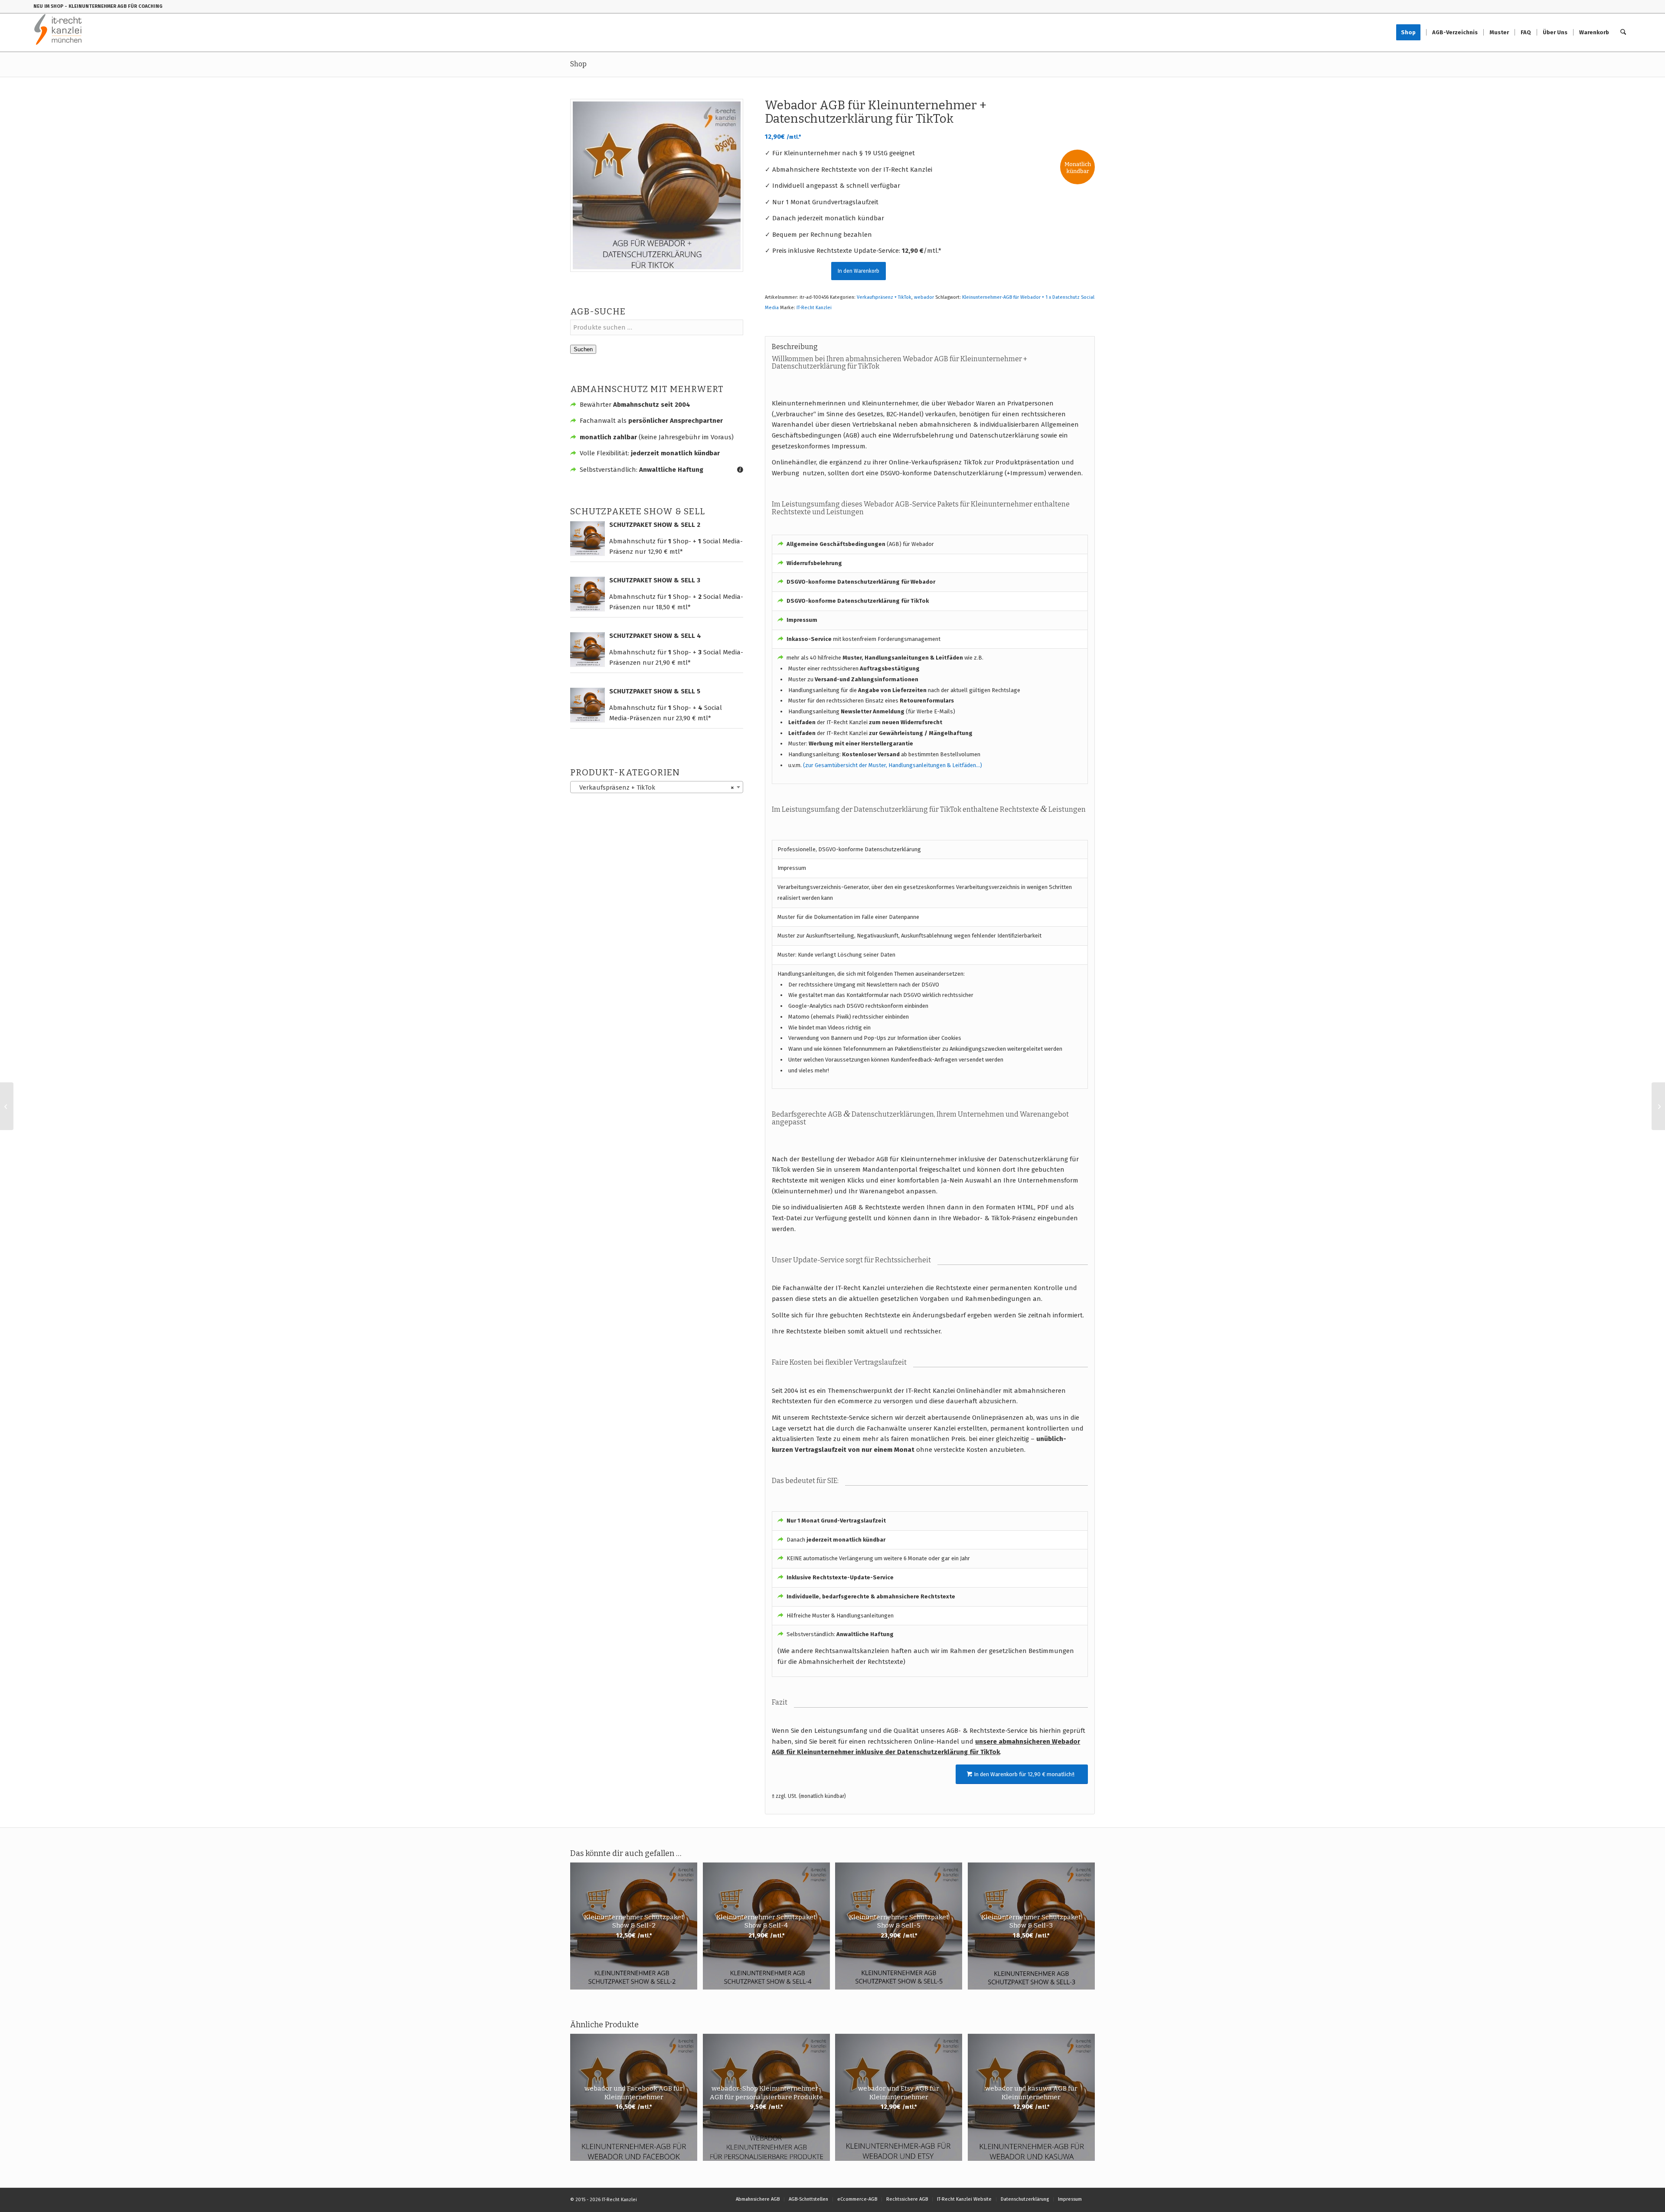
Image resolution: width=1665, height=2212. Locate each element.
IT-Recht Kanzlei (814, 308)
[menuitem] (1411, 33)
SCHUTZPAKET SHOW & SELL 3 (655, 580)
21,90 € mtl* (673, 663)
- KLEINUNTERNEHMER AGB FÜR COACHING (114, 6)
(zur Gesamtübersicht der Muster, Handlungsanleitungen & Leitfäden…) (893, 765)
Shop (578, 64)
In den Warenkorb (859, 271)
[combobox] (657, 787)
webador (924, 297)
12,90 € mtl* (665, 552)
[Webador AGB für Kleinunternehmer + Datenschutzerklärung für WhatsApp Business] (1658, 1106)
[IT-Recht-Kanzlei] (58, 33)
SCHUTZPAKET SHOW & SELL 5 (655, 691)
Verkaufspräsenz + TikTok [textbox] (654, 787)
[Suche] (1623, 33)
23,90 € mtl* (694, 718)
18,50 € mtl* (673, 607)
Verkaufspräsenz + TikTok (884, 297)
